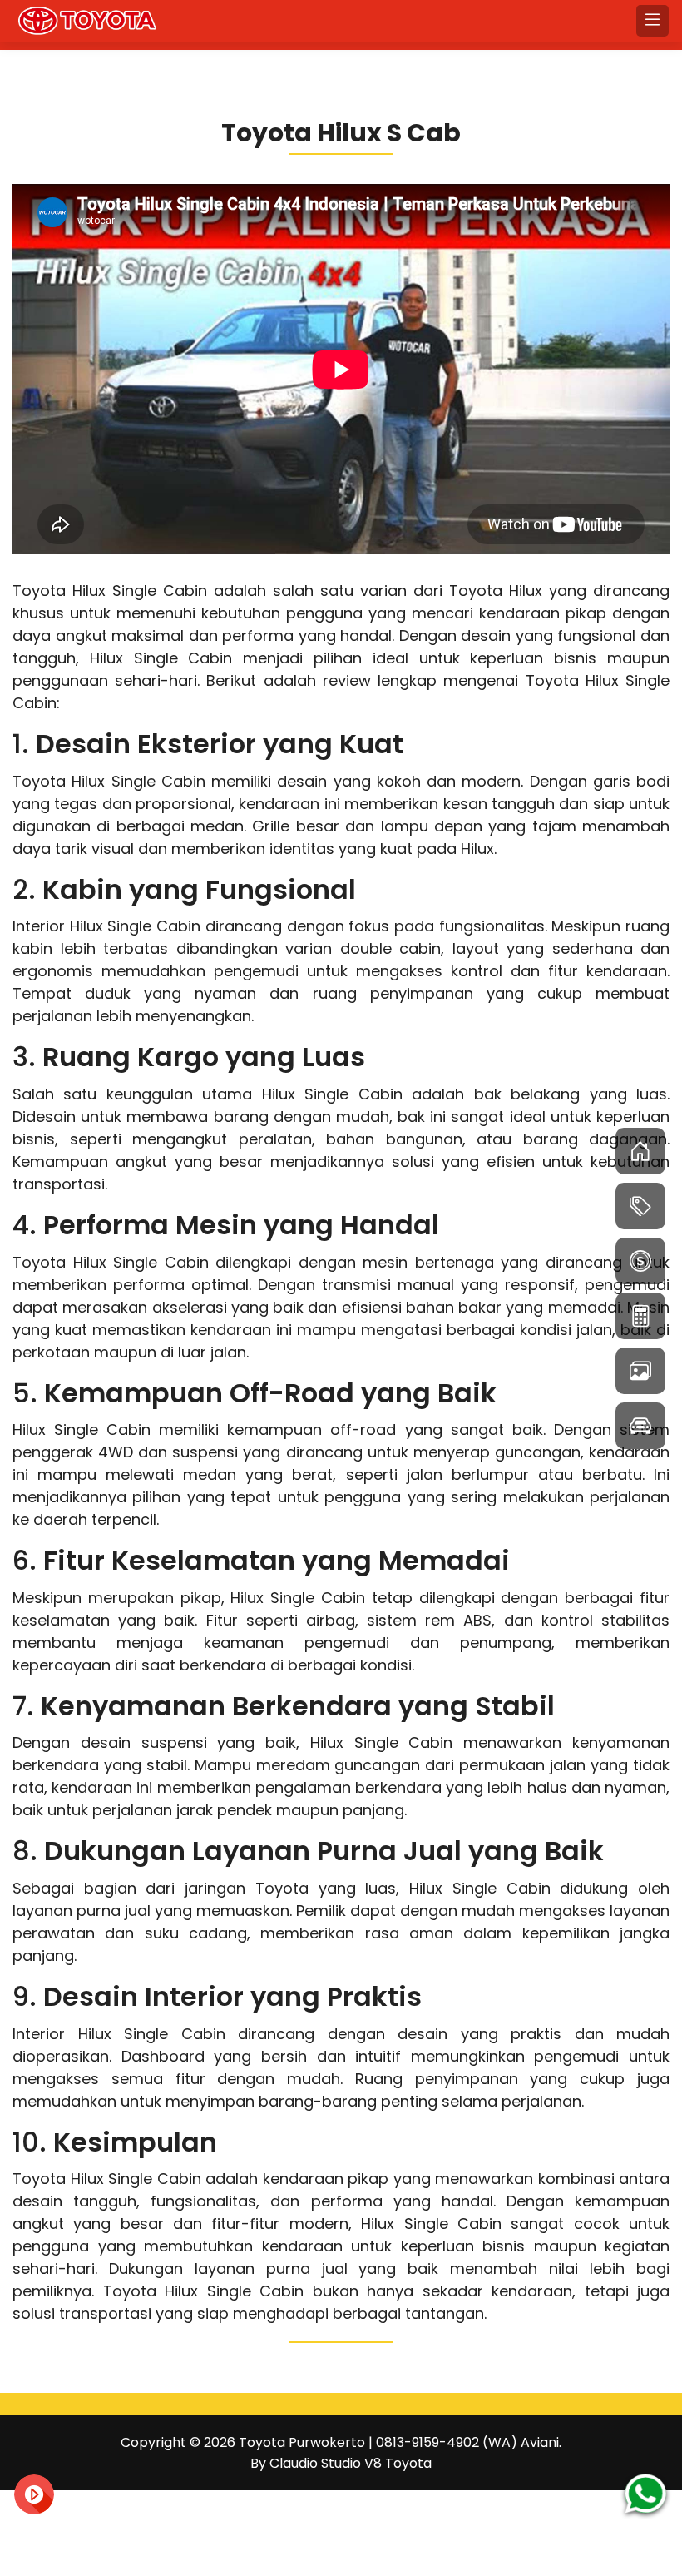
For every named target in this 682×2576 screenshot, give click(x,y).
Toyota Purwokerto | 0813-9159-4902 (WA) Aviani (399, 2442)
